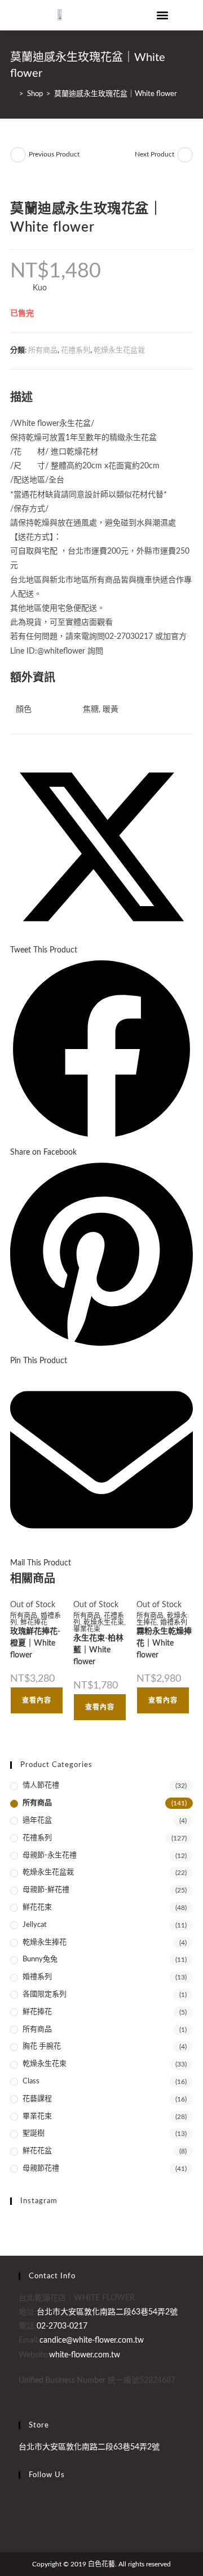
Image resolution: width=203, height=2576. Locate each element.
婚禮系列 (174, 1622)
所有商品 (43, 351)
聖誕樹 (34, 2133)
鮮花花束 (37, 1907)
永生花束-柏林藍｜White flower (98, 1650)
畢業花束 (87, 1629)
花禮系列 (76, 351)
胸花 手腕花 (42, 2046)
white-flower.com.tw (85, 2355)
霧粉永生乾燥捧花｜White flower (164, 1643)
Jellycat (35, 1925)
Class (31, 2081)
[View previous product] (18, 155)
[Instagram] (22, 2511)
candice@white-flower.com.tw (92, 2340)
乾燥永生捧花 (45, 1942)
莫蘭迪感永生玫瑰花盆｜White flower (116, 94)
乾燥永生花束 (104, 1622)
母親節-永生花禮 (50, 1855)
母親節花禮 (41, 2168)
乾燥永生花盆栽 (119, 351)
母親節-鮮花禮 (46, 1890)
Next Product (155, 154)
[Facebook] (22, 2497)
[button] (163, 15)
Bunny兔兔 (40, 1959)
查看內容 (37, 1700)
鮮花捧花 (34, 1622)
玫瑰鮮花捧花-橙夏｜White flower (35, 1643)
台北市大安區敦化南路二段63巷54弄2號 (89, 2447)
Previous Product (54, 154)
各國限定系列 (45, 1994)
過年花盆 (37, 1820)
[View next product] (185, 155)
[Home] (13, 94)
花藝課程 (37, 2099)
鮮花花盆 (37, 2151)
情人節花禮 (41, 1785)
